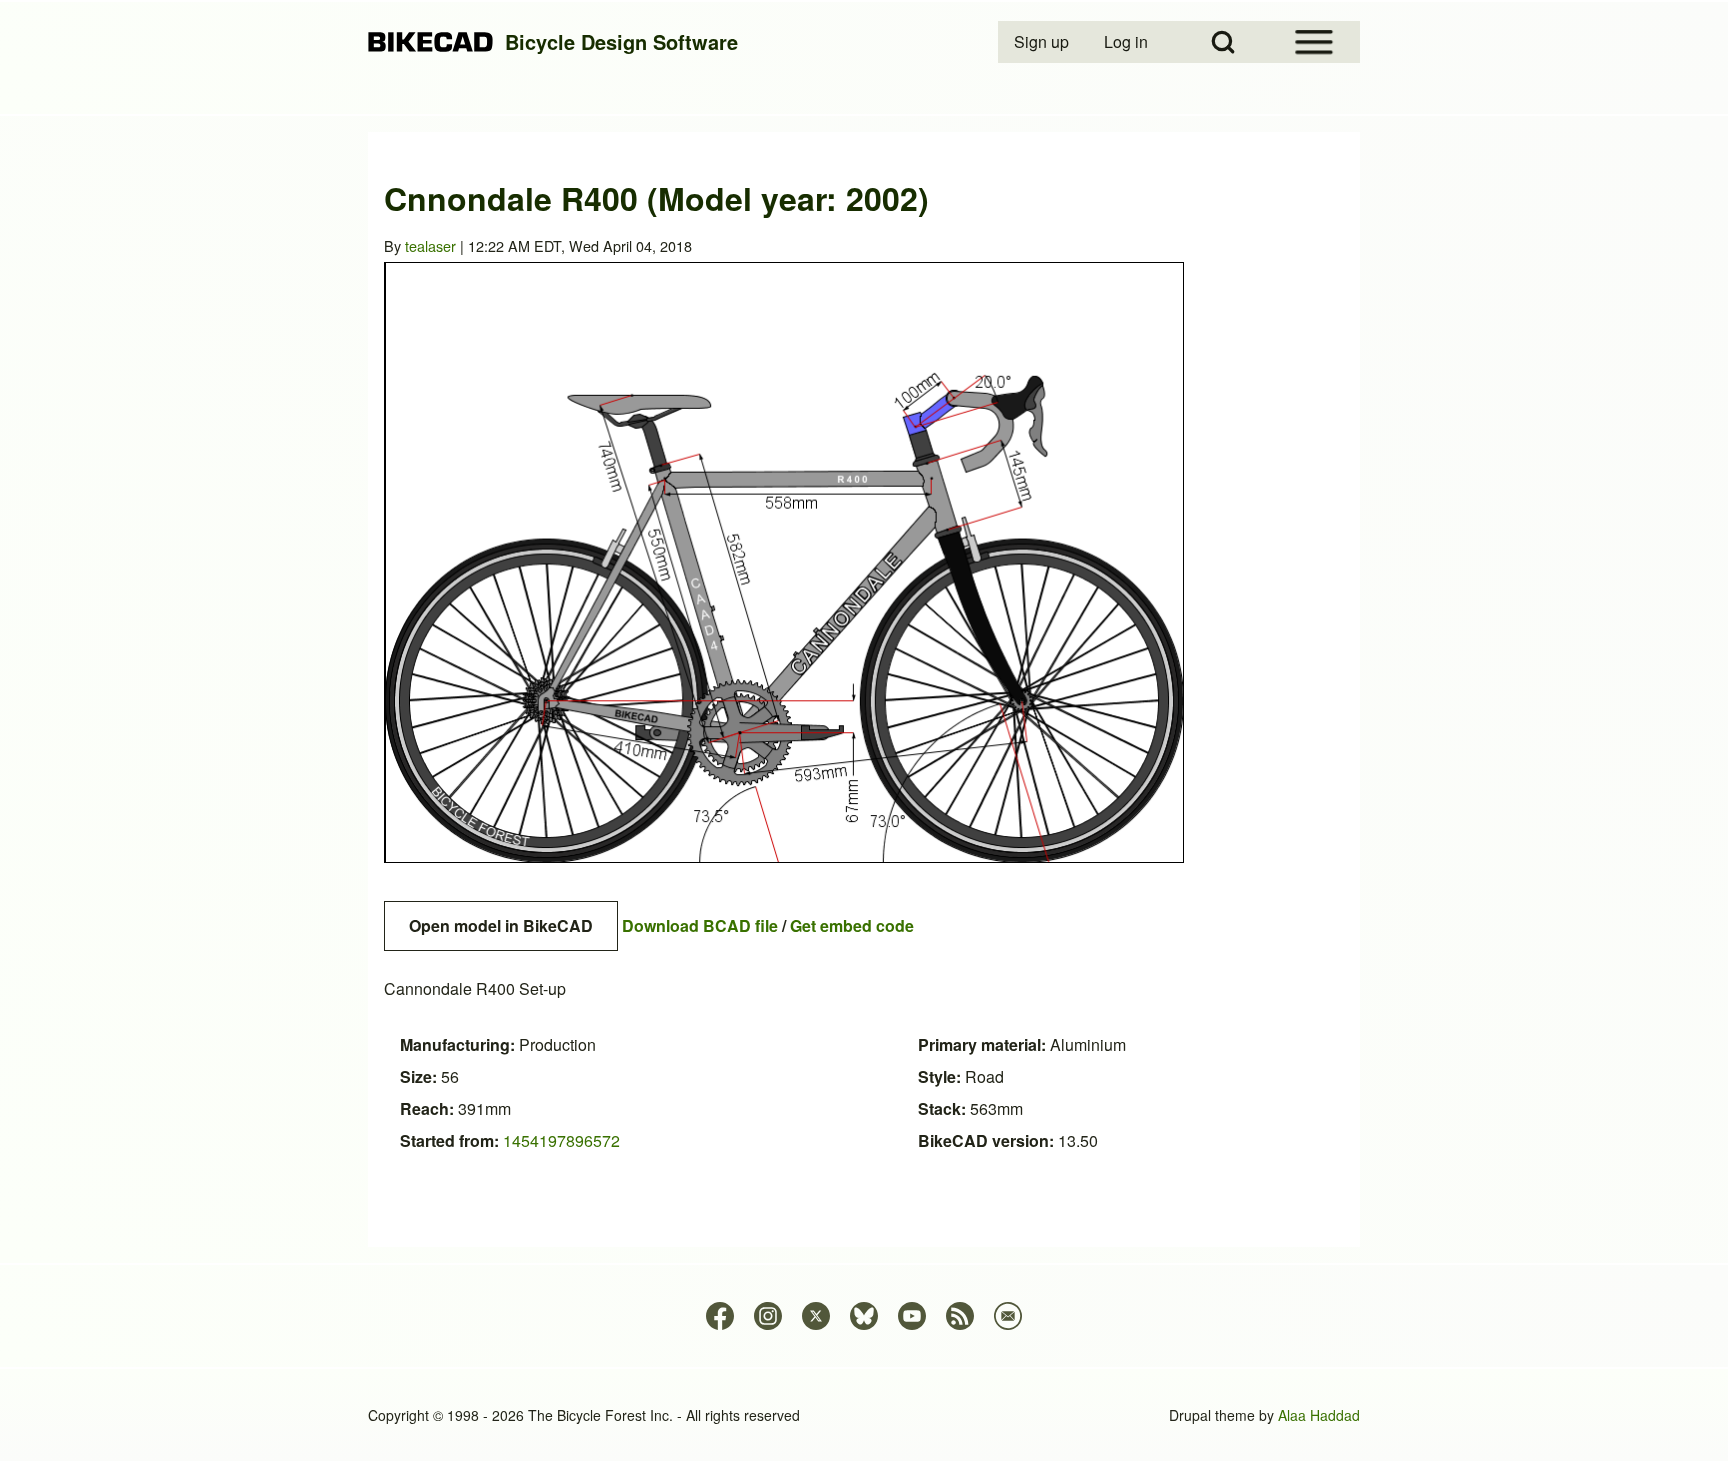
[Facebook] (720, 1316)
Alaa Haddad (1319, 1415)
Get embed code (852, 925)
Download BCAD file (700, 925)
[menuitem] (1043, 42)
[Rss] (960, 1316)
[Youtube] (912, 1316)
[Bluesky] (864, 1316)
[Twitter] (816, 1316)
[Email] (1008, 1316)
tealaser (430, 245)
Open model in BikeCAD (501, 925)
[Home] (430, 42)
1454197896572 (561, 1140)
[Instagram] (768, 1316)
